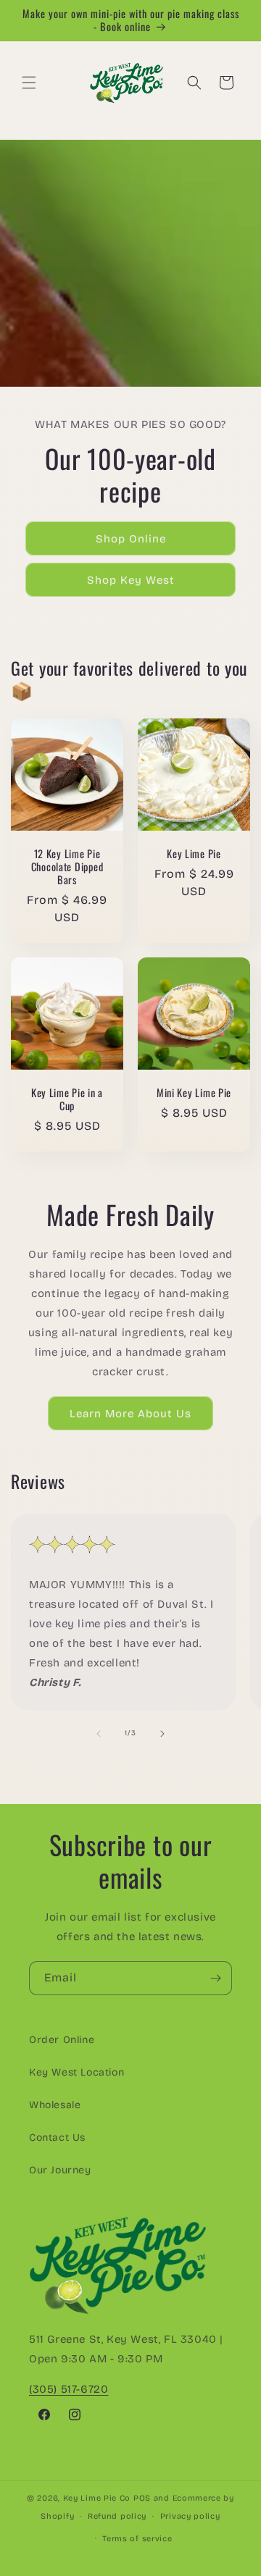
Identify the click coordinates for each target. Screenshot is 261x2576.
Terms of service (137, 2539)
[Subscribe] (215, 1978)
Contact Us (57, 2137)
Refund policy (117, 2516)
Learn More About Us (130, 1414)
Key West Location (76, 2072)
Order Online (62, 2040)
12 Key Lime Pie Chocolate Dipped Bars (67, 867)
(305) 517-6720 (69, 2389)
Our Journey (60, 2170)
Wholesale (55, 2105)
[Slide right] (162, 1734)
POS (142, 2498)
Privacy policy (190, 2516)
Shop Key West (131, 580)
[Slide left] (99, 1734)
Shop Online (131, 539)
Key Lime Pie (194, 854)
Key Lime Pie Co (97, 2498)
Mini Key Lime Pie (194, 1093)
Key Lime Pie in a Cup (67, 1099)
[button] (29, 83)
